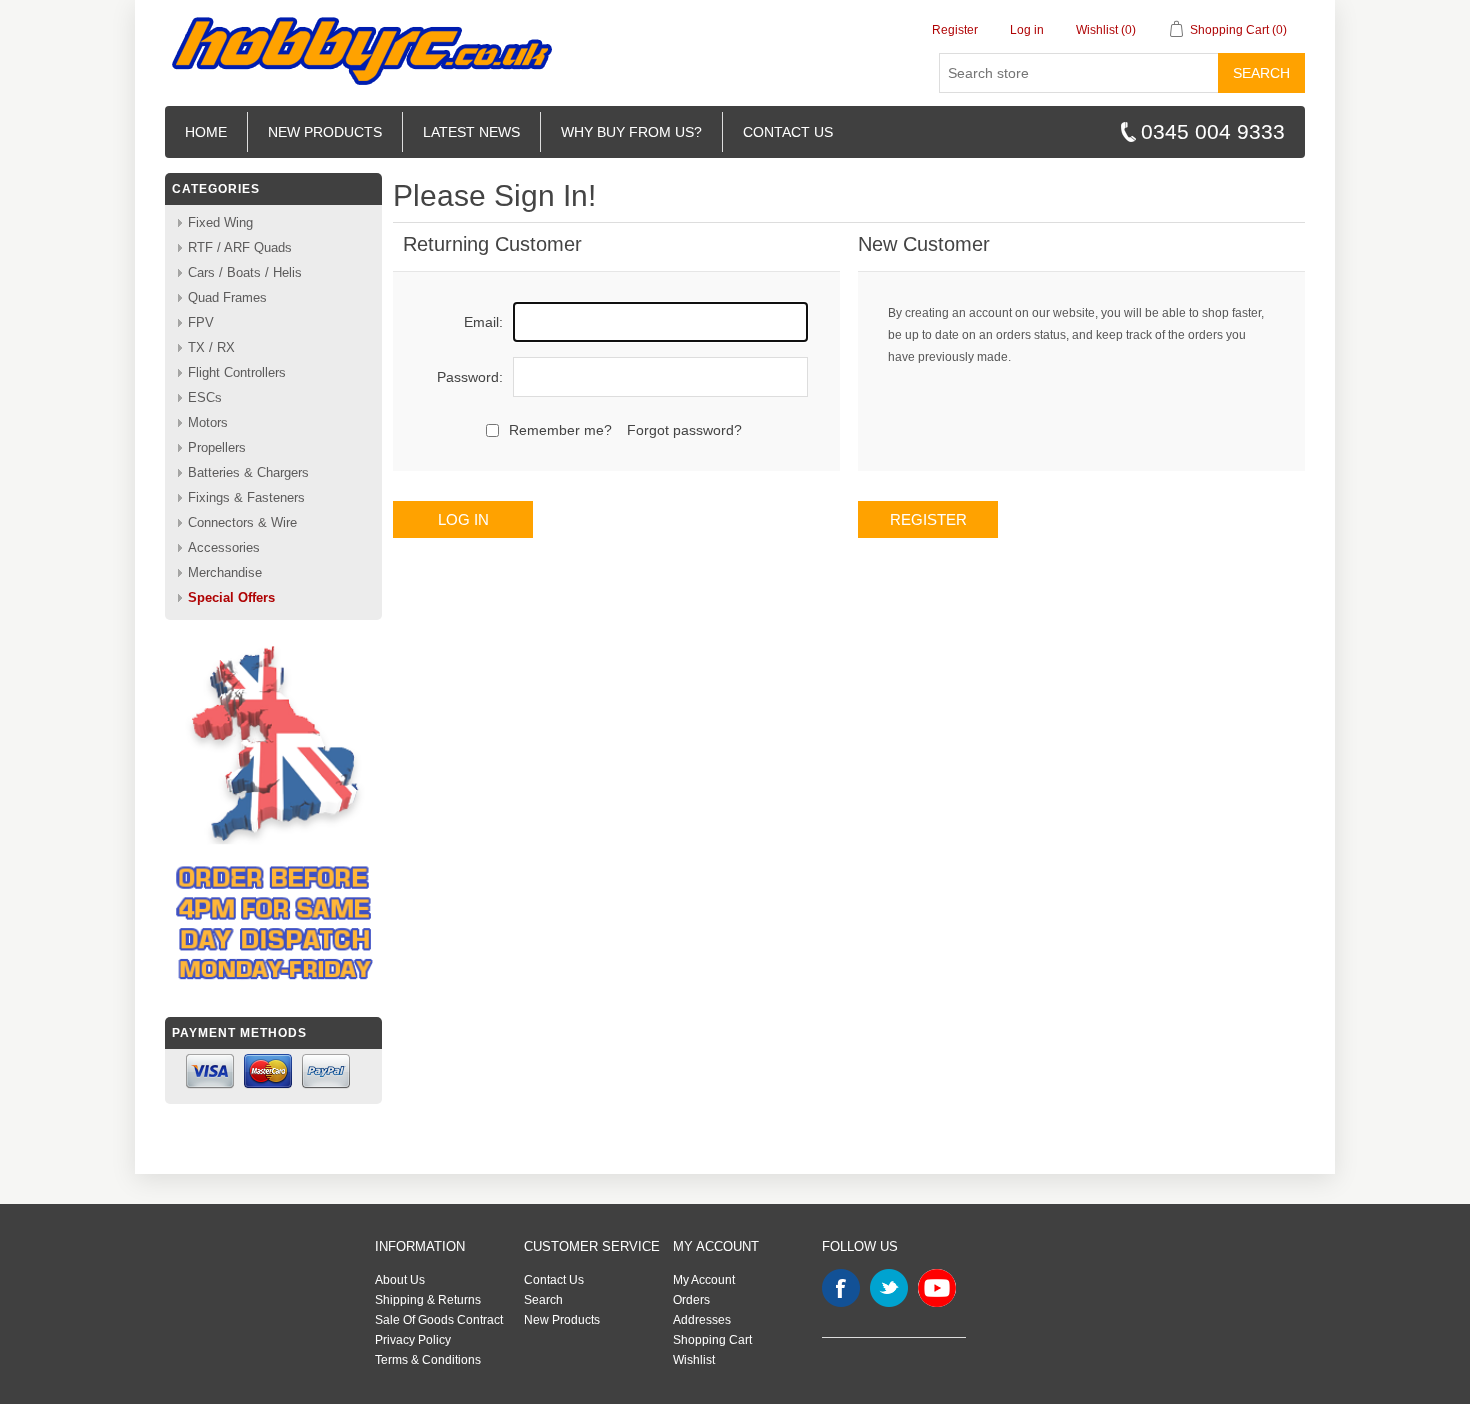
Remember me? (560, 430)
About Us (400, 1280)
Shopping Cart (712, 1340)
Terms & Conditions (428, 1360)
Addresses (702, 1320)
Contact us (788, 132)
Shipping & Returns (428, 1300)
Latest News (471, 132)
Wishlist (694, 1360)
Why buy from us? (631, 132)
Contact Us (554, 1280)
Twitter (889, 1288)
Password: (470, 377)
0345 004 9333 (1213, 131)
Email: (483, 322)
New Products (325, 132)
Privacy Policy (413, 1340)
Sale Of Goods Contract (439, 1320)
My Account (704, 1280)
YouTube (937, 1288)
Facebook (841, 1288)
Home (206, 132)
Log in (1027, 30)
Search (1261, 73)
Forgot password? (684, 430)
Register (955, 30)
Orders (691, 1300)
